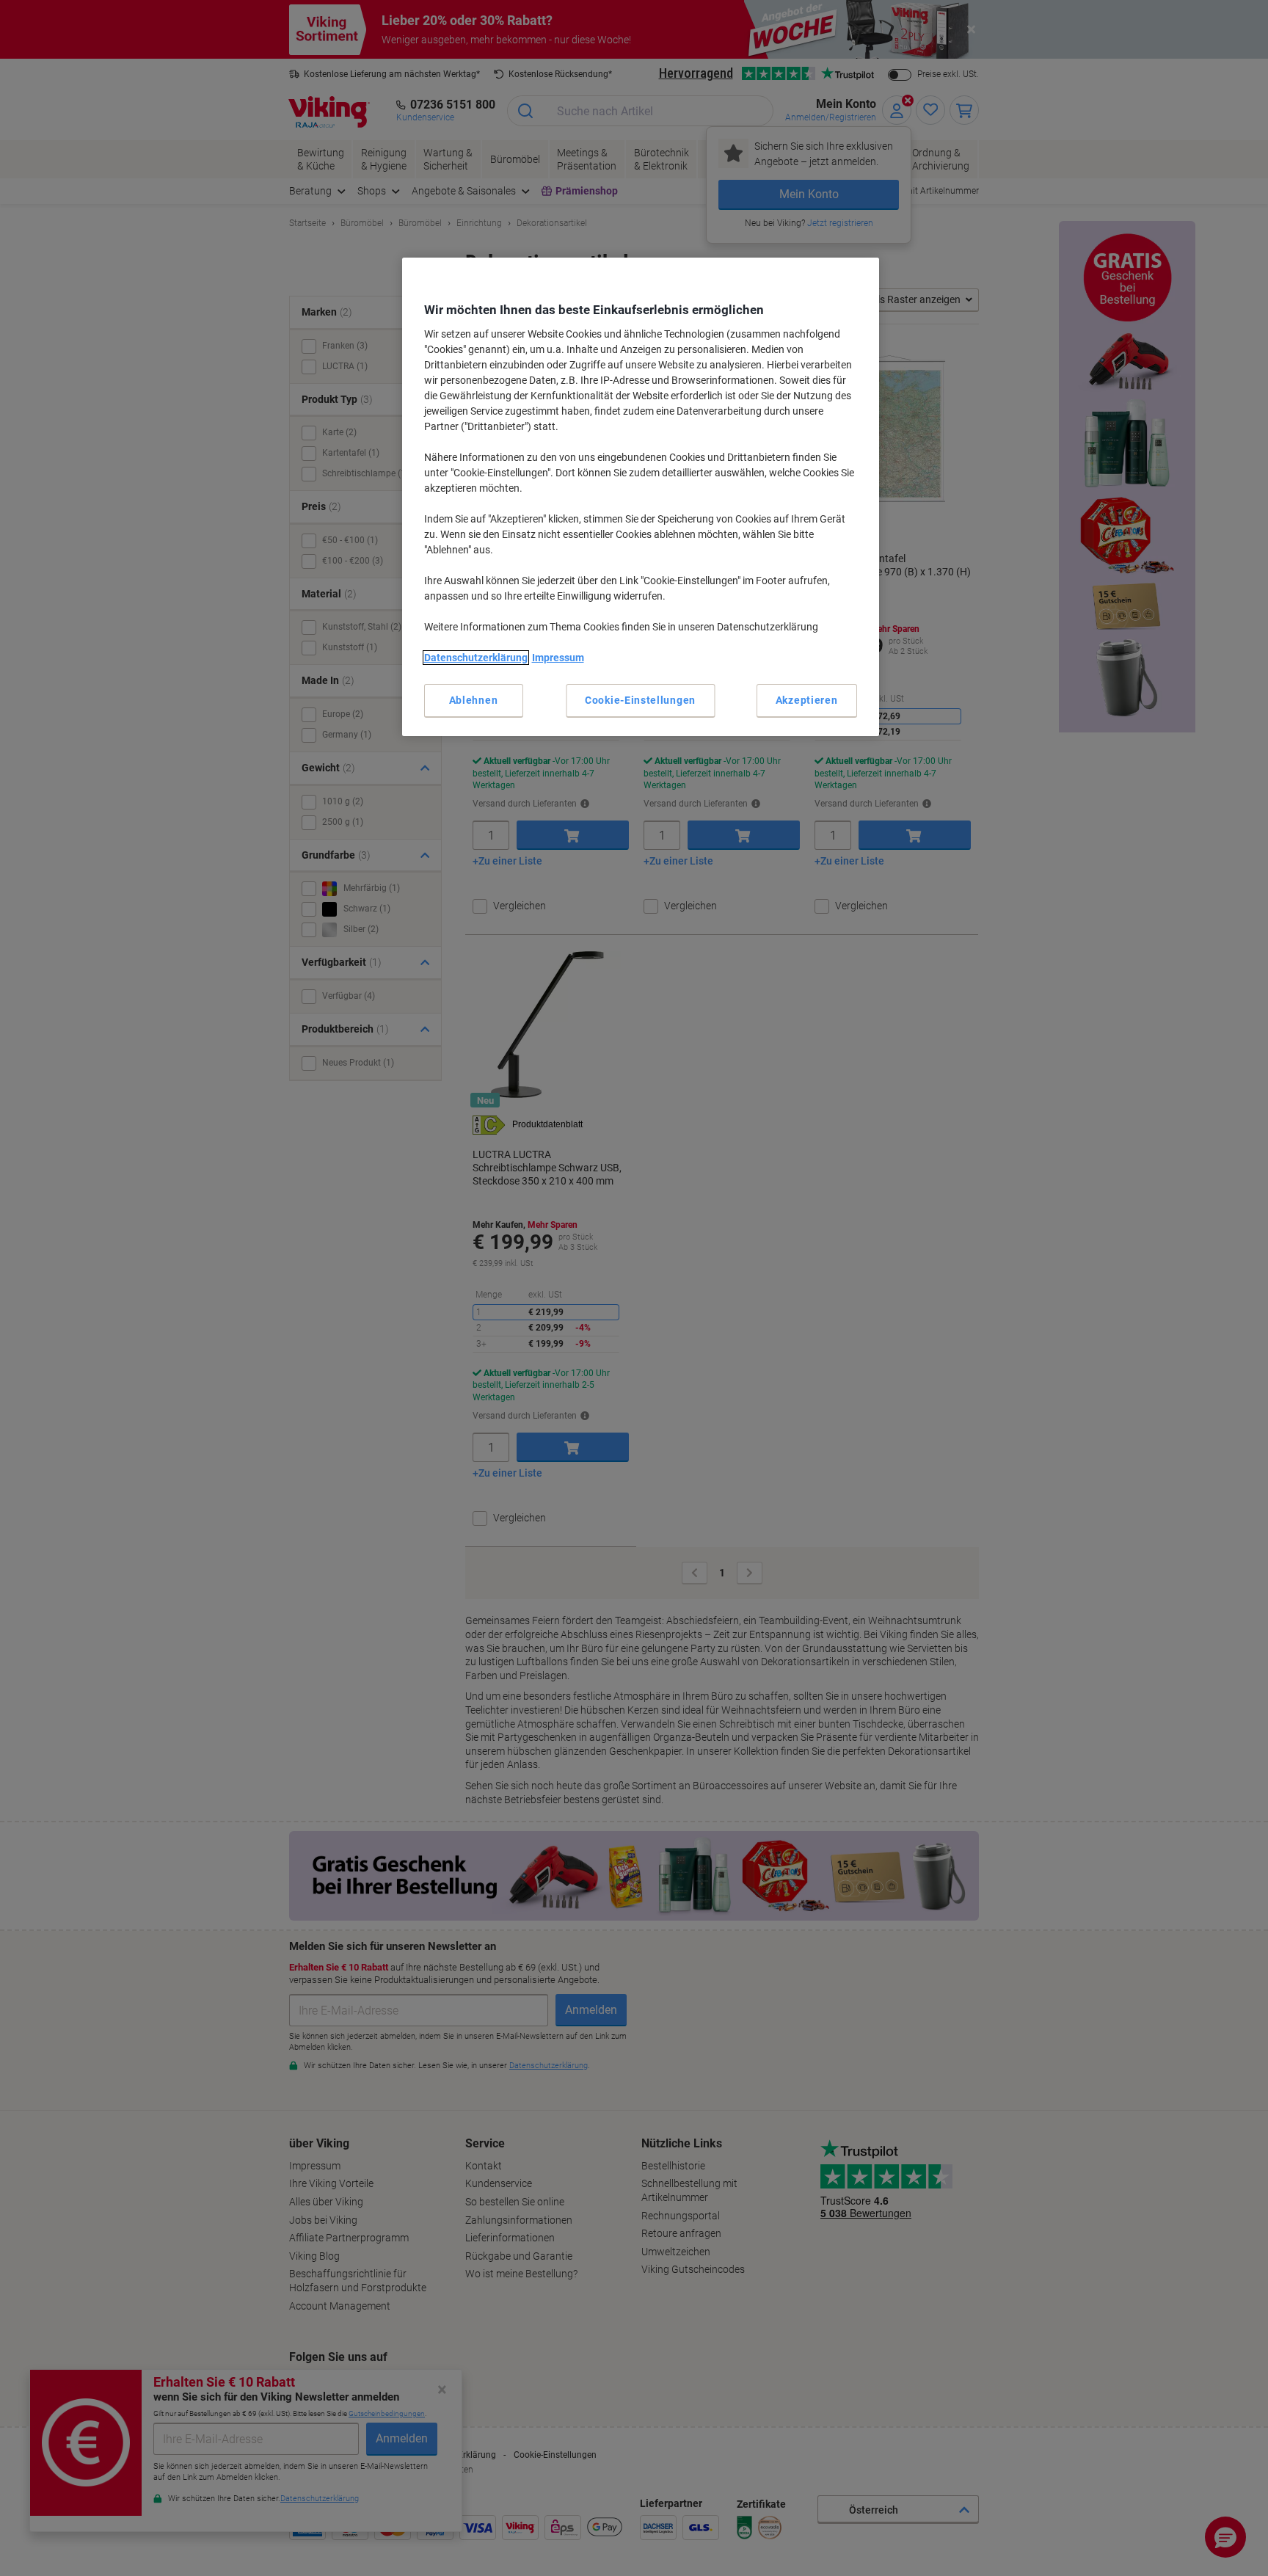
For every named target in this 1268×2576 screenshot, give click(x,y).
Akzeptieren (807, 700)
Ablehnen (474, 700)
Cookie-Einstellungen (640, 700)
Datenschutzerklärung (476, 658)
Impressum (558, 658)
